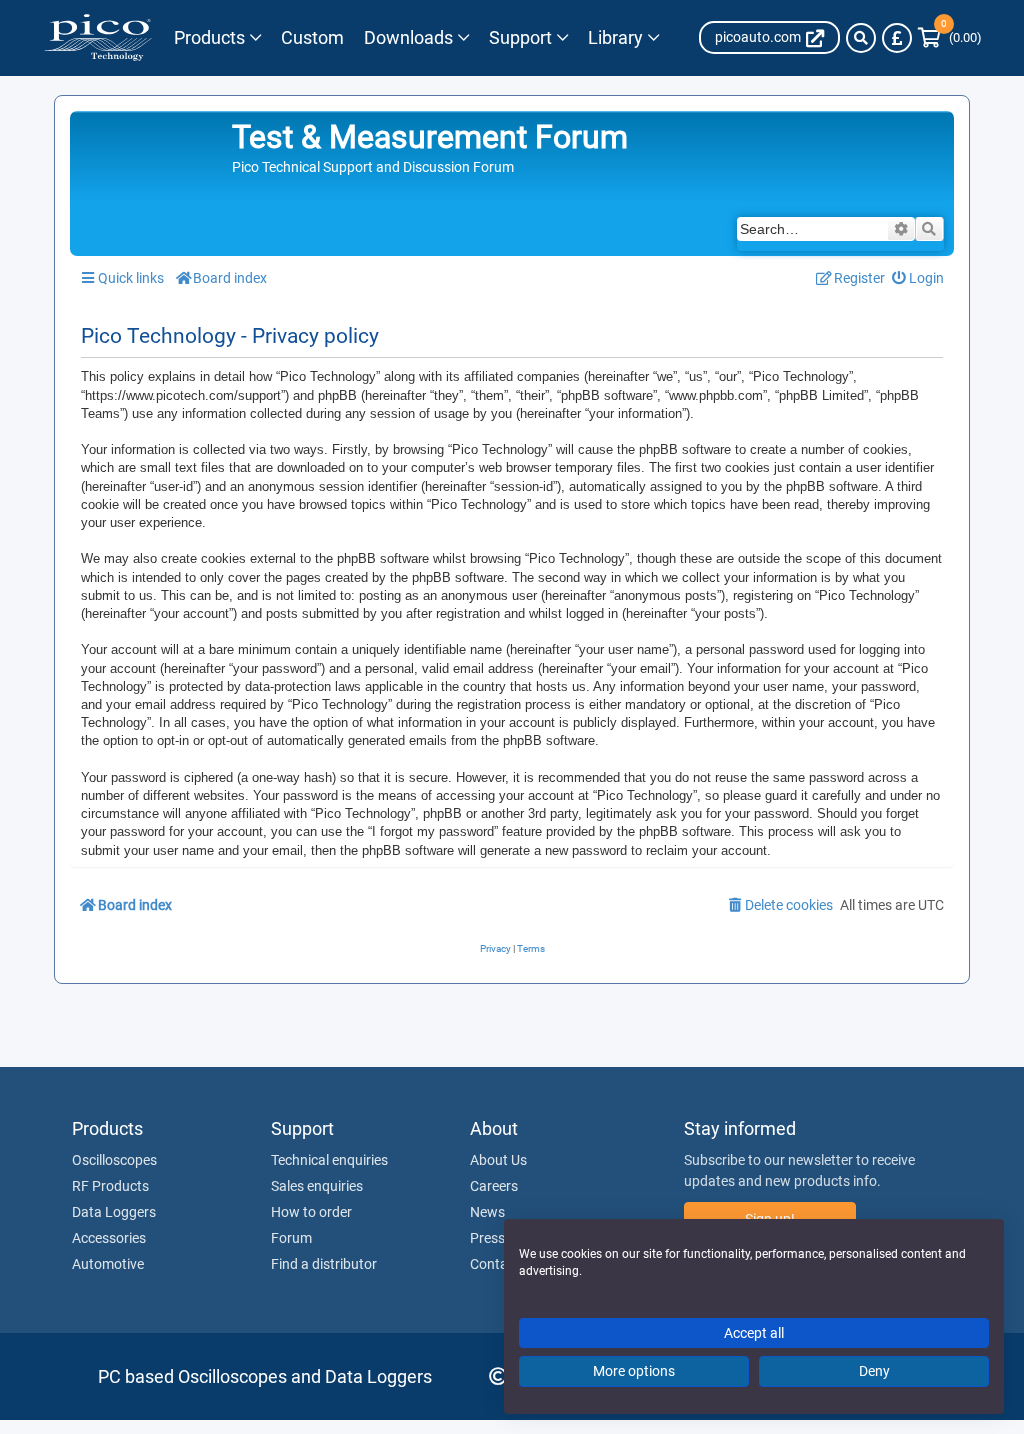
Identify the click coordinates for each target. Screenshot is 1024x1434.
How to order (311, 1212)
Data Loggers (114, 1212)
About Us (498, 1160)
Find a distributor (324, 1264)
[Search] (861, 38)
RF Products (110, 1186)
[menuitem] (918, 278)
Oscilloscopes (114, 1160)
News (487, 1212)
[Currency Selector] (897, 38)
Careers (494, 1186)
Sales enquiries (317, 1186)
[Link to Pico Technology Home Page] (98, 38)
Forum (291, 1238)
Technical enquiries (329, 1160)
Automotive (108, 1264)
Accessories (109, 1238)
